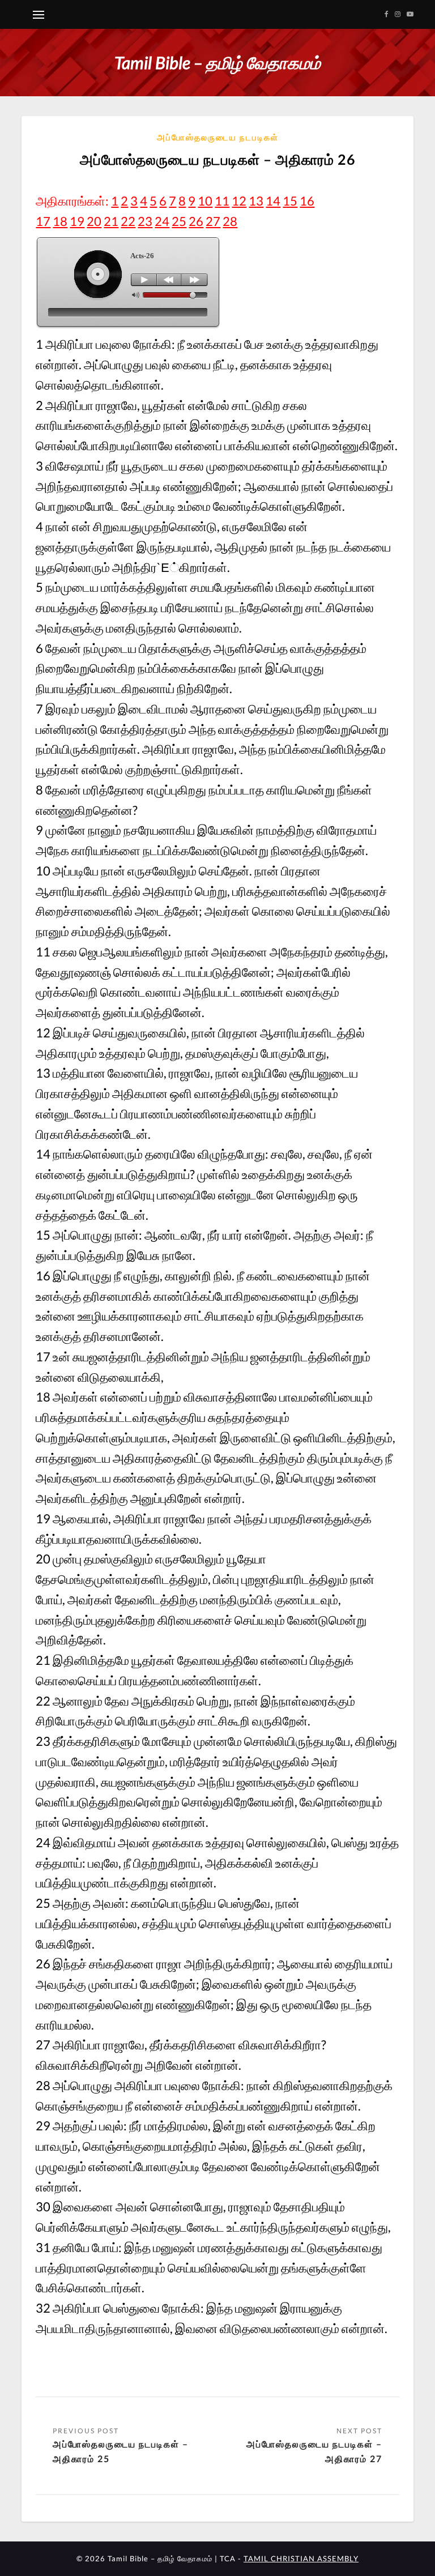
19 (77, 221)
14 (273, 201)
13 (256, 201)
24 (162, 221)
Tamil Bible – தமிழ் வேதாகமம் (217, 62)
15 (290, 201)
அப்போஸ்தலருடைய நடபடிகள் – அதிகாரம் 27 (314, 2451)
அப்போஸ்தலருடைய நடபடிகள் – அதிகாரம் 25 (121, 2451)
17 (43, 221)
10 (205, 201)
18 (60, 221)
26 (196, 221)
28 (230, 221)
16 (307, 201)
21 (111, 221)
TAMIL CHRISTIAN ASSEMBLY (301, 2558)
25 (179, 221)
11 (222, 201)
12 (239, 201)
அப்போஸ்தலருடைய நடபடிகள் (218, 137)
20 (94, 221)
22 (128, 221)
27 (213, 221)
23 (145, 221)
